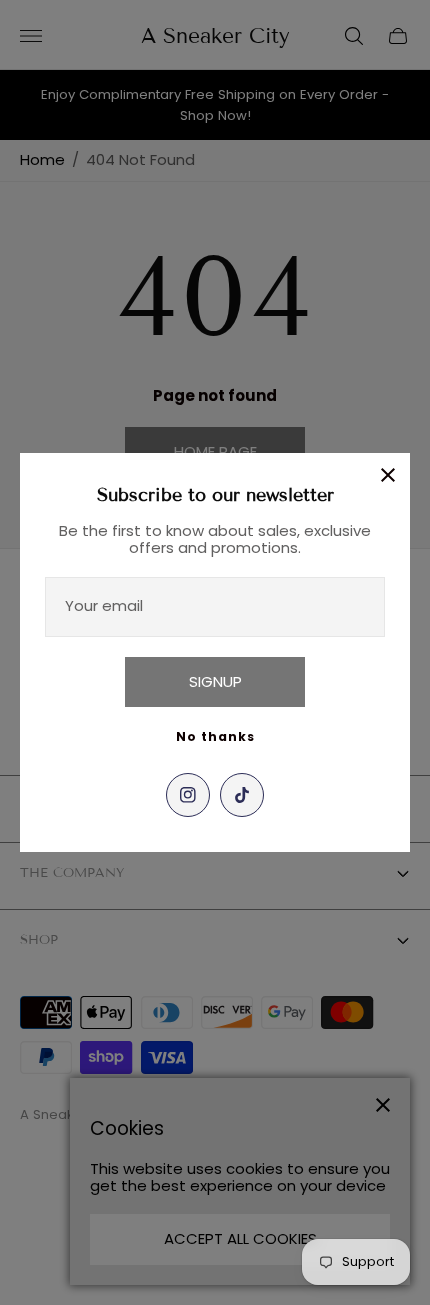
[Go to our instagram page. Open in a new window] (188, 795)
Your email (104, 605)
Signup (215, 681)
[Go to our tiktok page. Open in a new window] (242, 795)
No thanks (215, 736)
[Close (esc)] (388, 475)
